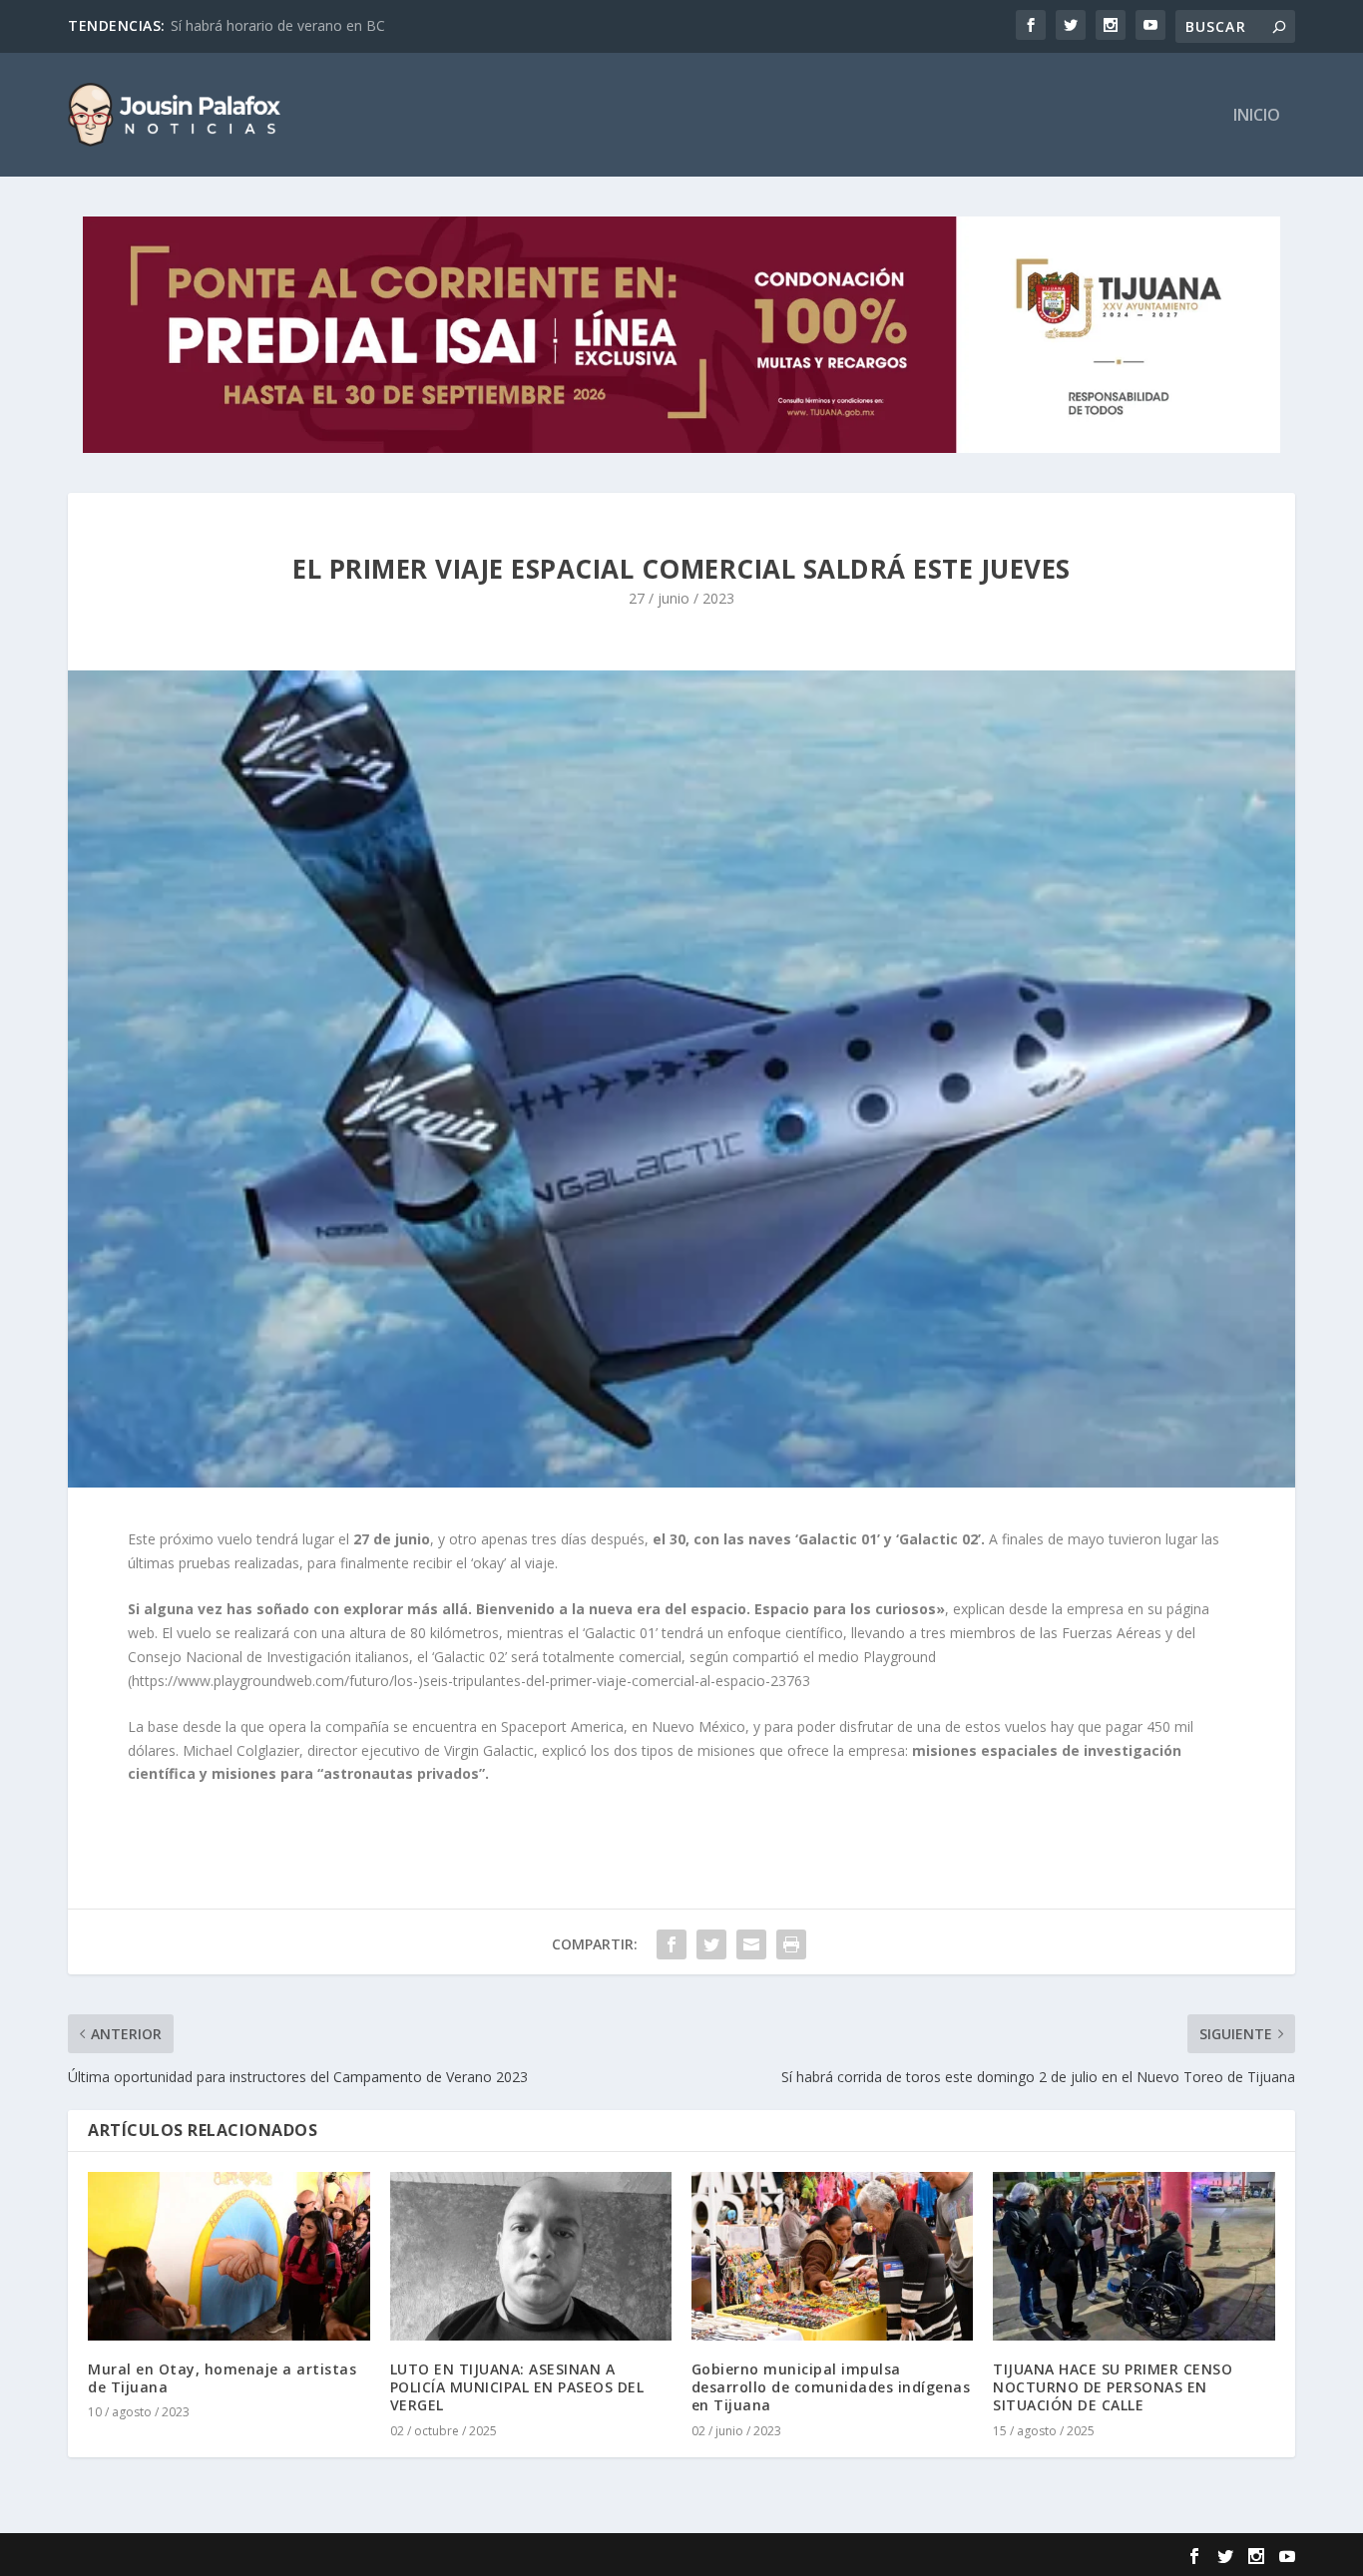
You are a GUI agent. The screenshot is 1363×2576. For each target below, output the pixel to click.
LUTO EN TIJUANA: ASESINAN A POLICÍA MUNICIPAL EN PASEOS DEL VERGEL (517, 2387)
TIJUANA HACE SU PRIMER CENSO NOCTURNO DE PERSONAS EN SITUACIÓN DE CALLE (1113, 2387)
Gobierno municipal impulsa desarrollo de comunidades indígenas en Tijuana (831, 2387)
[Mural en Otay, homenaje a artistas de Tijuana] (228, 2256)
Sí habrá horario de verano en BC (278, 25)
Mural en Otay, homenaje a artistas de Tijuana (222, 2378)
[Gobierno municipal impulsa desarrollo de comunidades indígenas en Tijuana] (832, 2256)
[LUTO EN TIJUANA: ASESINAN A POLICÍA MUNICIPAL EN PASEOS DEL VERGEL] (531, 2256)
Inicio (1257, 116)
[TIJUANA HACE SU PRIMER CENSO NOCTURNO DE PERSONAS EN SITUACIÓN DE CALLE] (1134, 2256)
